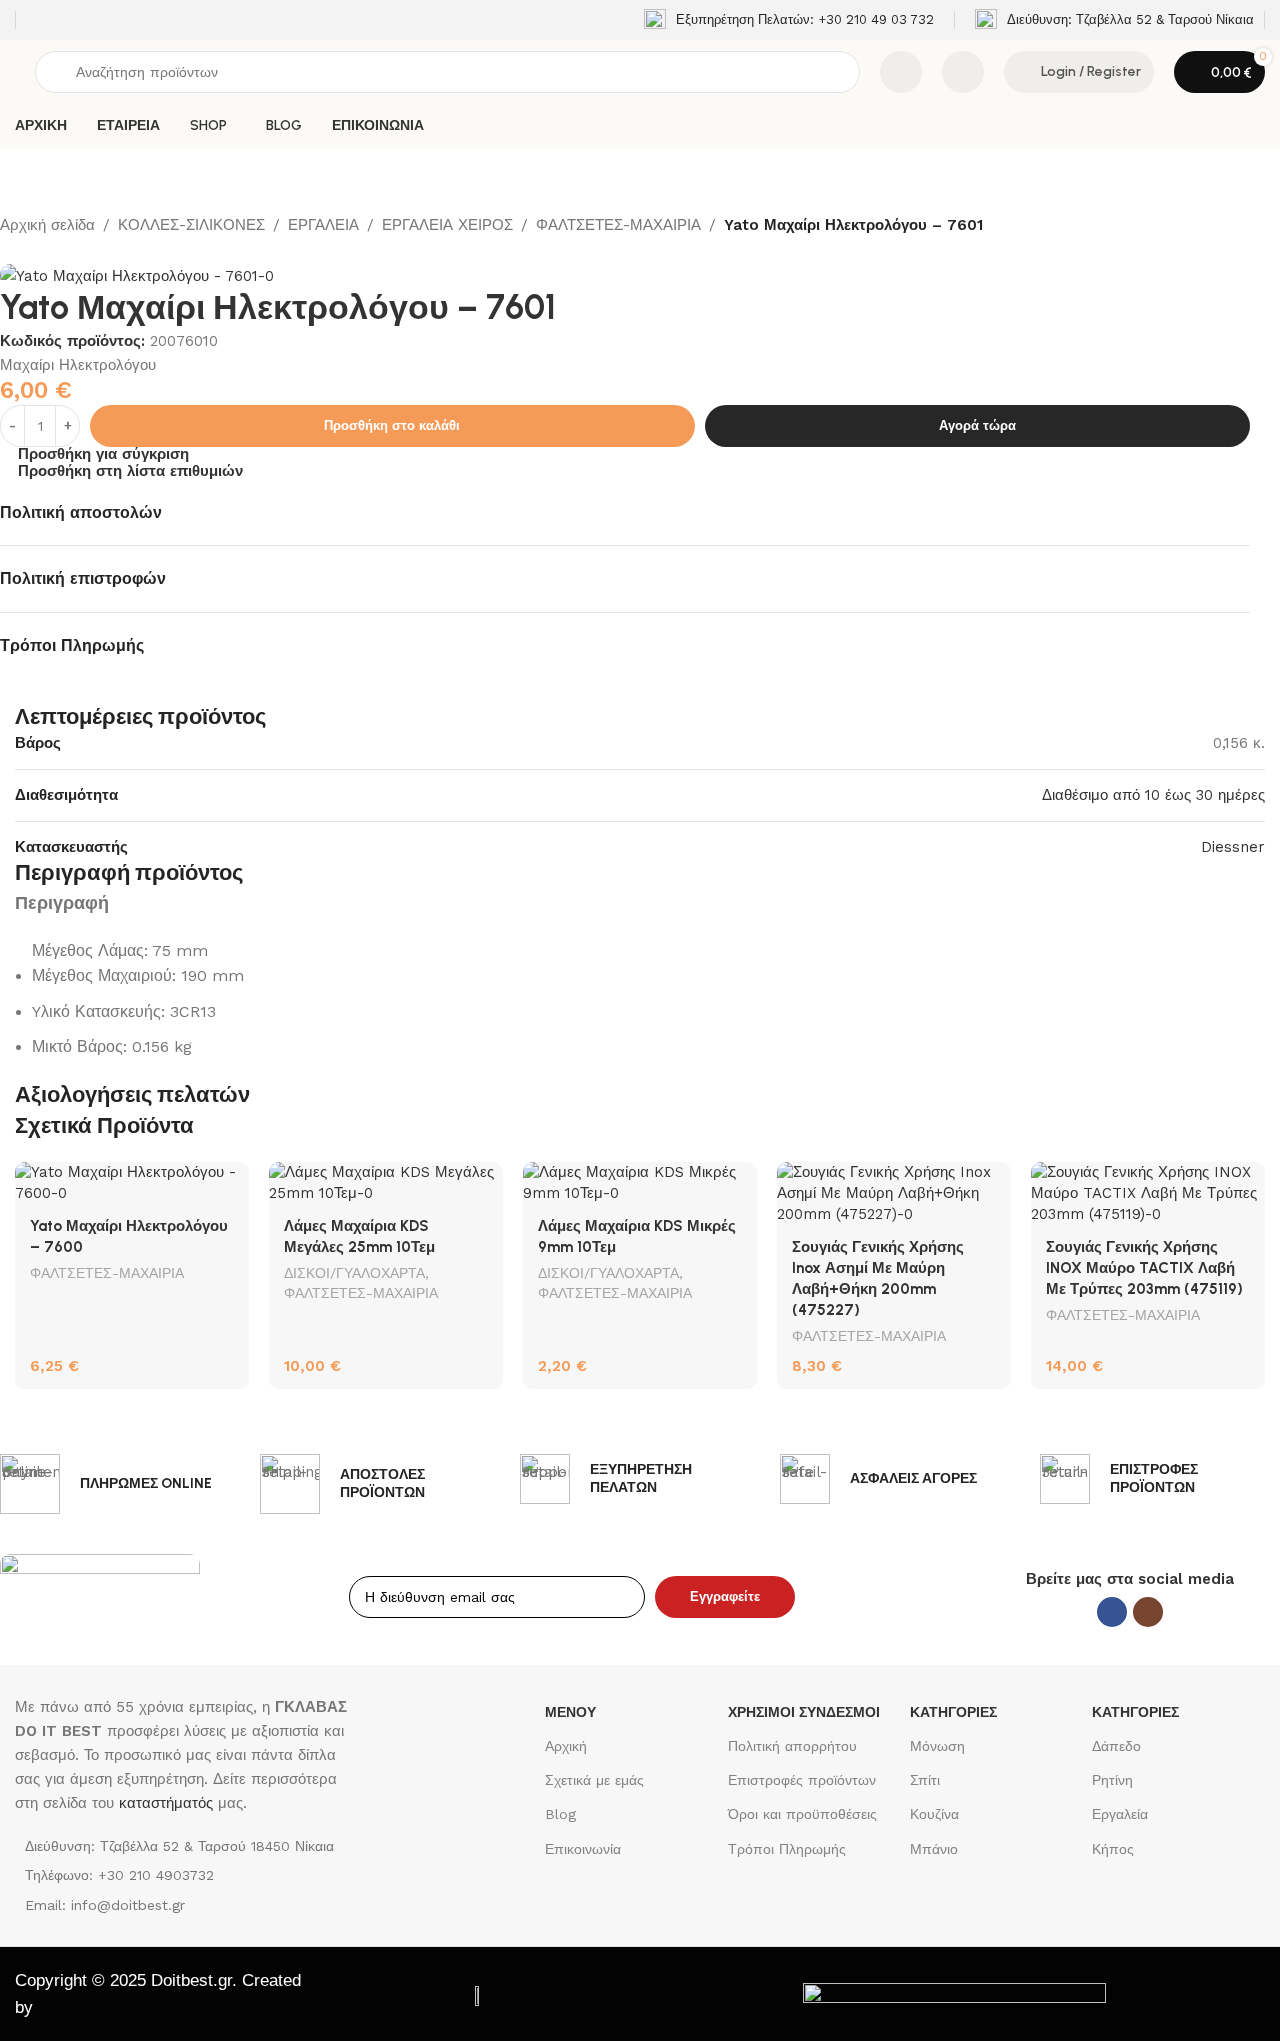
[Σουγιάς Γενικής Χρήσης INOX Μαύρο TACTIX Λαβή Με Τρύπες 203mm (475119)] (1148, 1193)
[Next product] (60, 251)
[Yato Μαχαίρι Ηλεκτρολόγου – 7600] (132, 1183)
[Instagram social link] (1148, 1612)
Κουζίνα (934, 1814)
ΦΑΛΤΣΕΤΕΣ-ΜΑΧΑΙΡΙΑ (618, 225)
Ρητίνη (1112, 1780)
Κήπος (1113, 1849)
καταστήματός (163, 1803)
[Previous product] (12, 251)
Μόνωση (937, 1746)
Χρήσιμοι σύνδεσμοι (804, 1712)
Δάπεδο (1116, 1746)
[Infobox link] (789, 20)
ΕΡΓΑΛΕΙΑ (323, 225)
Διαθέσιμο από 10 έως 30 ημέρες (1153, 795)
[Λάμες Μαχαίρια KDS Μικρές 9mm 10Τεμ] (640, 1183)
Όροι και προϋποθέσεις (802, 1814)
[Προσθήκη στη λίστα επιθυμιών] (224, 1184)
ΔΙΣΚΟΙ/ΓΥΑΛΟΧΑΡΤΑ (354, 1273)
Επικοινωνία (583, 1849)
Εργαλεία (1120, 1814)
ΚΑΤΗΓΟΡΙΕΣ (953, 1712)
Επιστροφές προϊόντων (802, 1780)
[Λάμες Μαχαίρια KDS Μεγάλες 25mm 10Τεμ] (386, 1183)
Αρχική (566, 1746)
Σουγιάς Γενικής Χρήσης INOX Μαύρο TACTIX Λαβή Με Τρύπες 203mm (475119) (1144, 1268)
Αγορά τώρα (977, 425)
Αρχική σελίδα (47, 225)
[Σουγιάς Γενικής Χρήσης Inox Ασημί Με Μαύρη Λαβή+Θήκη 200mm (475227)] (894, 1193)
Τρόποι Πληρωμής (787, 1849)
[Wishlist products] (963, 72)
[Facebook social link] (1112, 1612)
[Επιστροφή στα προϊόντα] (36, 251)
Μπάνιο (934, 1849)
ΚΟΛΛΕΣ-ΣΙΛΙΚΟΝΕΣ (191, 225)
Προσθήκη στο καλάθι (392, 425)
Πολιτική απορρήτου (792, 1746)
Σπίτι (925, 1780)
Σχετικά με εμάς (594, 1780)
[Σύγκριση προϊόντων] (901, 72)
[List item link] (181, 1875)
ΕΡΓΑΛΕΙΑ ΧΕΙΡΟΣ (447, 225)
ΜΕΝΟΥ (570, 1712)
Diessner (1233, 847)
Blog (560, 1814)
